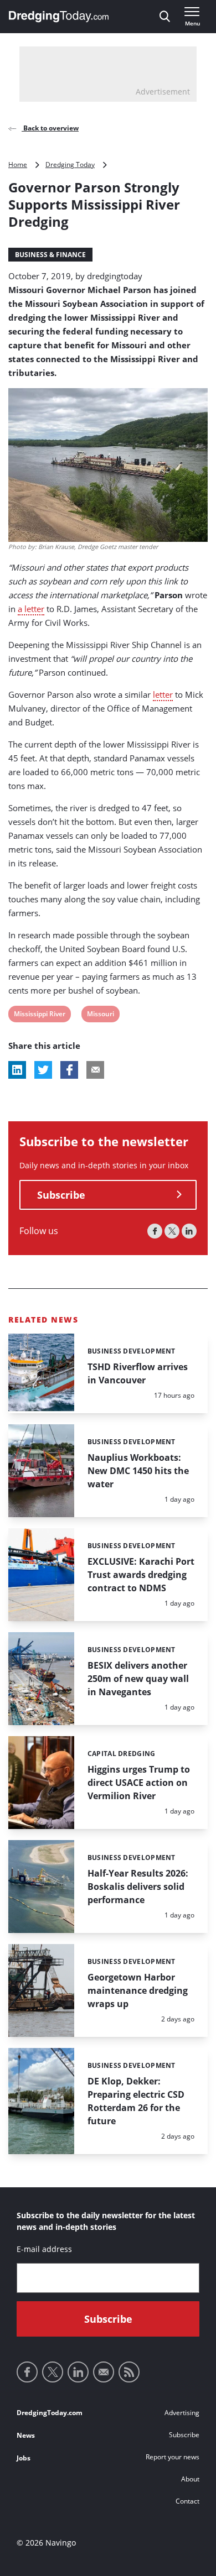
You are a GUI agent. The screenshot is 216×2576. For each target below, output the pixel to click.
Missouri (100, 1015)
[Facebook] (155, 1231)
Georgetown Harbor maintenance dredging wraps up (138, 1990)
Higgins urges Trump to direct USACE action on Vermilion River (139, 1783)
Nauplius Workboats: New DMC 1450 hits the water (138, 1471)
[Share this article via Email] (95, 1070)
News (26, 2435)
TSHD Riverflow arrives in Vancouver (138, 1373)
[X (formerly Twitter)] (172, 1231)
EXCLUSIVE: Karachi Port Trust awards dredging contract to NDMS (141, 1575)
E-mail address (44, 2249)
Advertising (182, 2413)
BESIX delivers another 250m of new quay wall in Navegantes (138, 1679)
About (190, 2479)
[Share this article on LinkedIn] (17, 1070)
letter (163, 694)
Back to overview (50, 128)
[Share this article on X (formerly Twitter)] (43, 1070)
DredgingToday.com (50, 2413)
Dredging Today (70, 164)
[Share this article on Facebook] (69, 1070)
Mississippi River (39, 1015)
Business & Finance (50, 255)
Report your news (173, 2457)
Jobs (24, 2458)
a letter (31, 609)
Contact (187, 2501)
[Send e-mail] (104, 2372)
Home (18, 164)
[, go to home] (59, 17)
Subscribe (61, 1195)
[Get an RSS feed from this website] (129, 2372)
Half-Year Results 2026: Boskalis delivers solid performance (138, 1887)
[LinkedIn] (189, 1231)
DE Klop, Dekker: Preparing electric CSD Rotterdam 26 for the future (136, 2101)
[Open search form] (165, 17)
